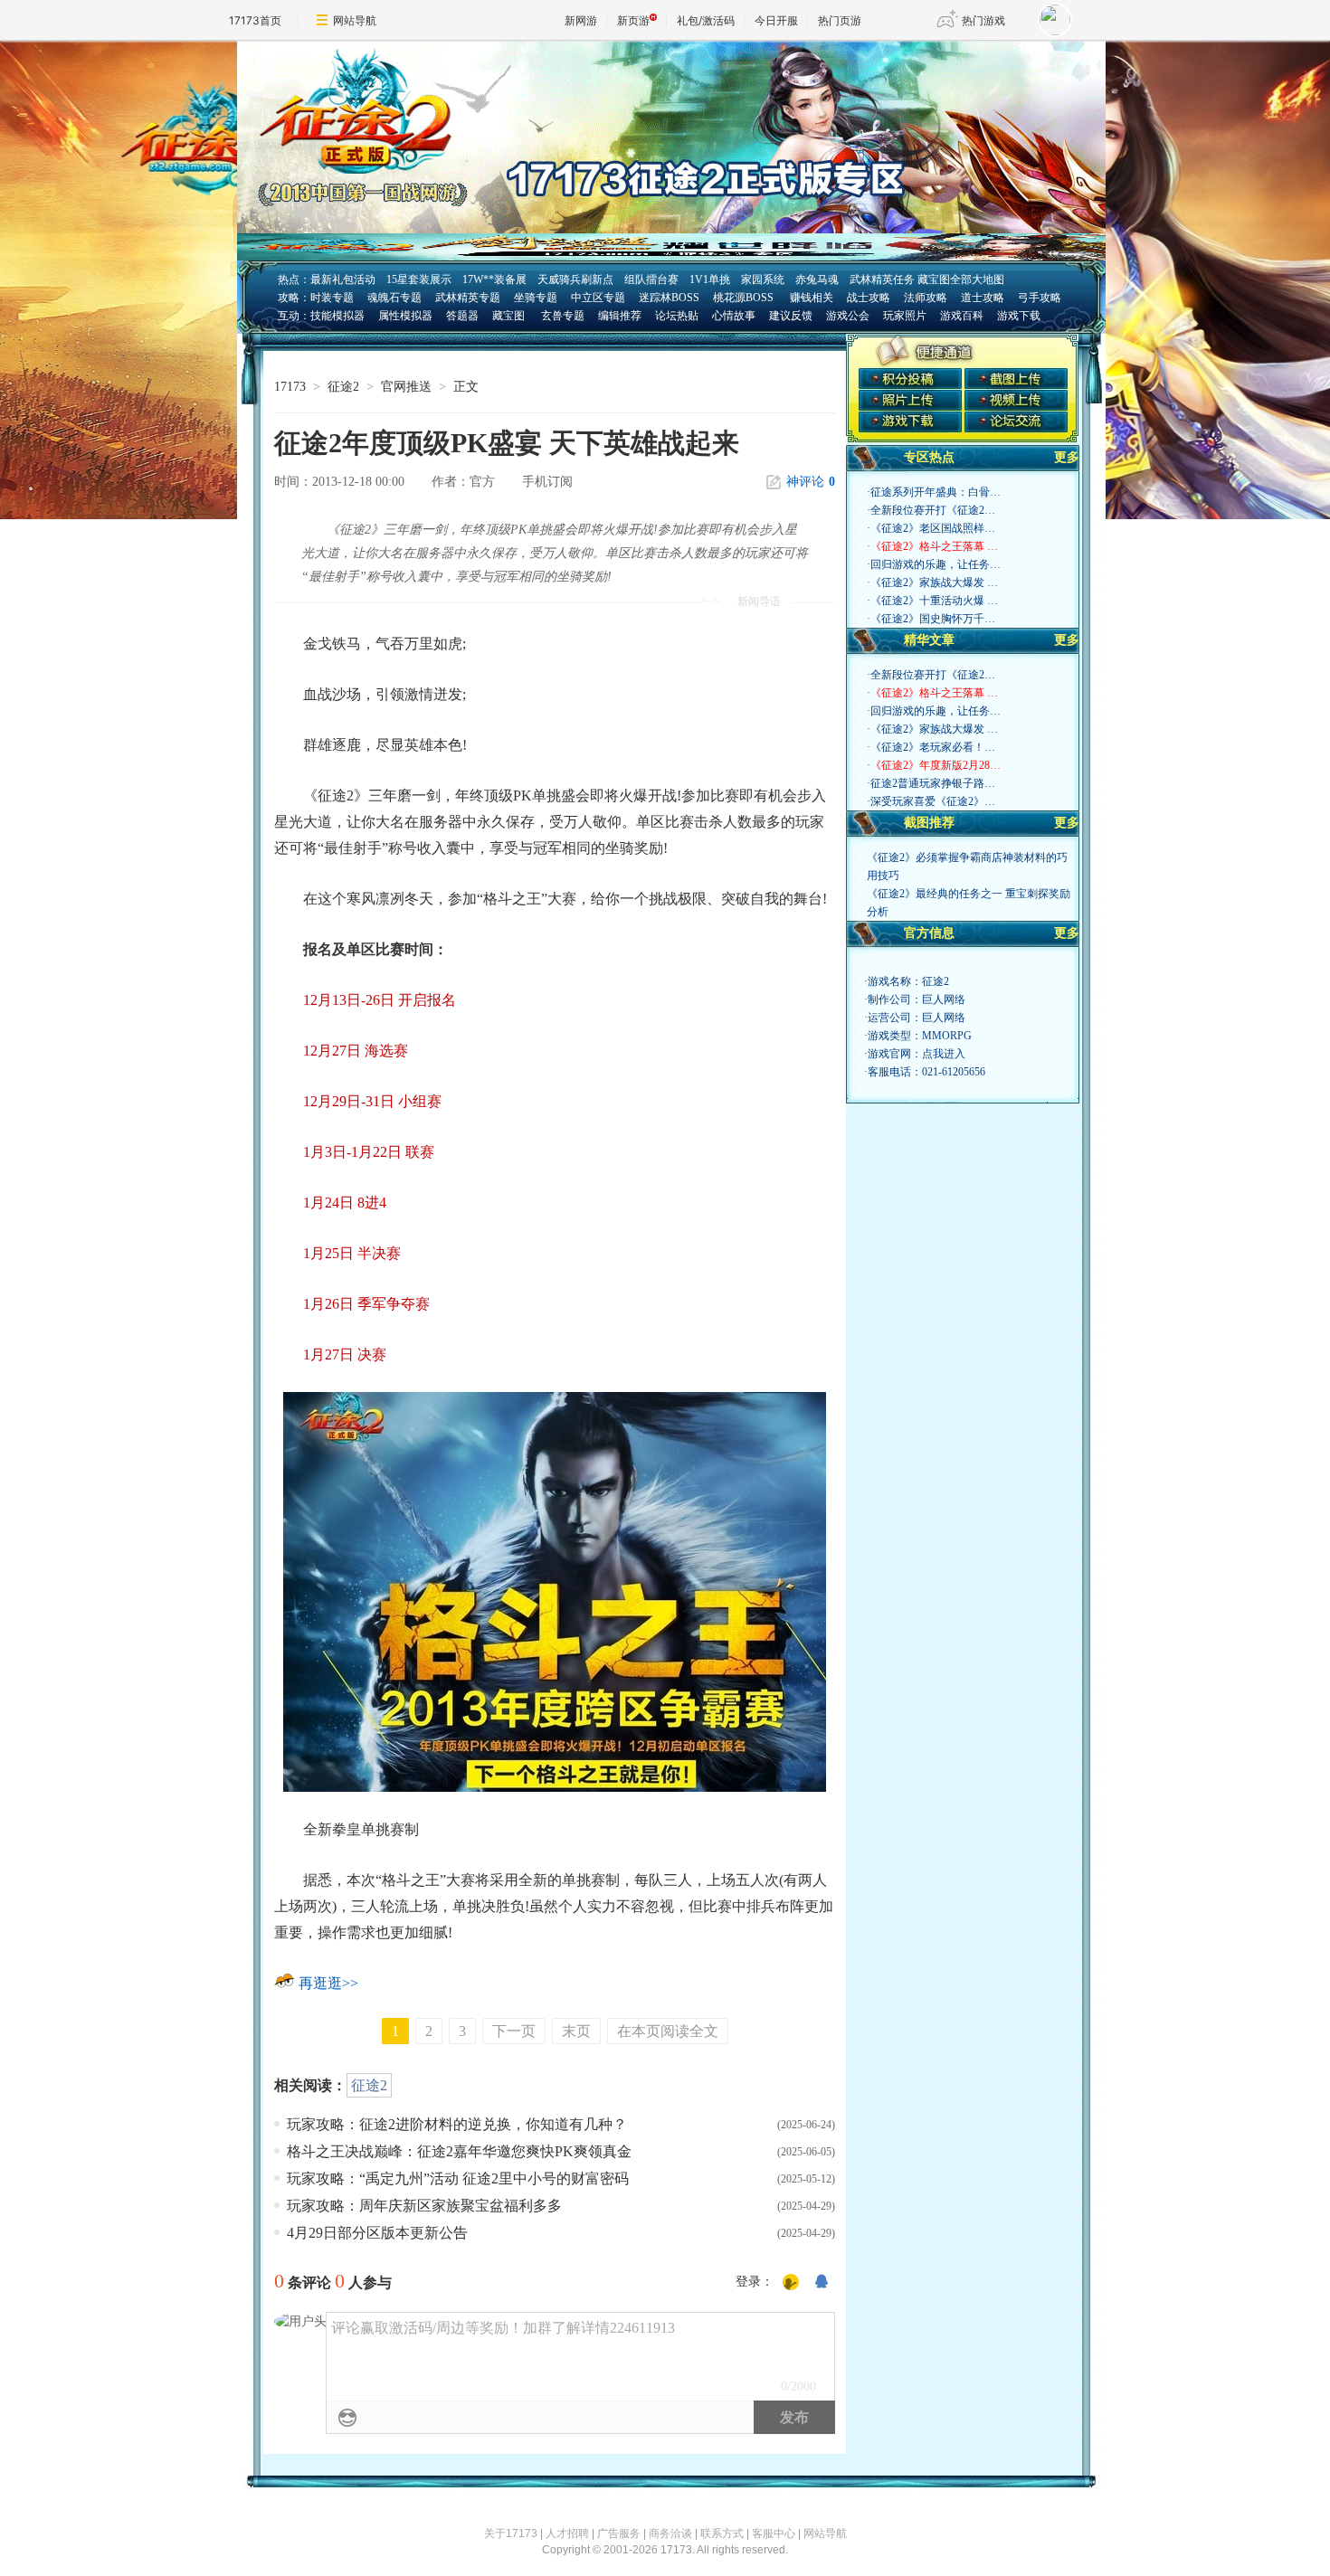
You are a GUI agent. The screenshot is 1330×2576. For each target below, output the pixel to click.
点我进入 (944, 1054)
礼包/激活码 (706, 20)
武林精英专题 (468, 298)
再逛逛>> (328, 1983)
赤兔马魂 (817, 279)
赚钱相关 (810, 298)
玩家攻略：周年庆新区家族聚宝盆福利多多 (424, 2206)
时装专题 (332, 298)
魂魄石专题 (394, 298)
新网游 (581, 20)
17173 (290, 387)
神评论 (811, 482)
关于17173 (511, 2533)
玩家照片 (905, 316)
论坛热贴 (677, 316)
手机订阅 (547, 482)
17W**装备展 (494, 279)
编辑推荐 (620, 316)
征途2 (343, 387)
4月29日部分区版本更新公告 (377, 2233)
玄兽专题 (563, 316)
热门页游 (840, 20)
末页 (576, 2031)
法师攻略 (926, 298)
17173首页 (255, 20)
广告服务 (619, 2533)
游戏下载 (1019, 316)
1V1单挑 (710, 279)
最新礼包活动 (343, 279)
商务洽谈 (670, 2533)
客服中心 (774, 2533)
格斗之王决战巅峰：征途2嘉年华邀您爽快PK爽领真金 (459, 2151)
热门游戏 (983, 20)
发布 (794, 2417)
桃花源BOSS (743, 298)
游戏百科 (962, 316)
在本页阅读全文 (668, 2031)
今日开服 (776, 20)
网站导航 (355, 20)
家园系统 (763, 279)
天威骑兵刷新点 (575, 279)
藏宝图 (508, 316)
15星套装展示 (419, 279)
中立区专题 (598, 298)
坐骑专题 (536, 298)
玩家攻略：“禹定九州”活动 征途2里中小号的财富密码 (458, 2178)
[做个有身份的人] (791, 2283)
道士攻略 (983, 298)
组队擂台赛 (651, 279)
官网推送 (406, 387)
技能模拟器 (337, 316)
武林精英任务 (882, 279)
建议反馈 (791, 316)
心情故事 (734, 316)
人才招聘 (567, 2533)
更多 (1067, 457)
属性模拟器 (405, 316)
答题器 (462, 316)
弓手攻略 (1040, 298)
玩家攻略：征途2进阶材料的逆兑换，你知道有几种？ (457, 2124)
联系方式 (722, 2533)
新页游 (633, 20)
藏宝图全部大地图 (961, 279)
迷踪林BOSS (669, 298)
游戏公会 (848, 316)
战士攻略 (869, 298)
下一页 (514, 2031)
